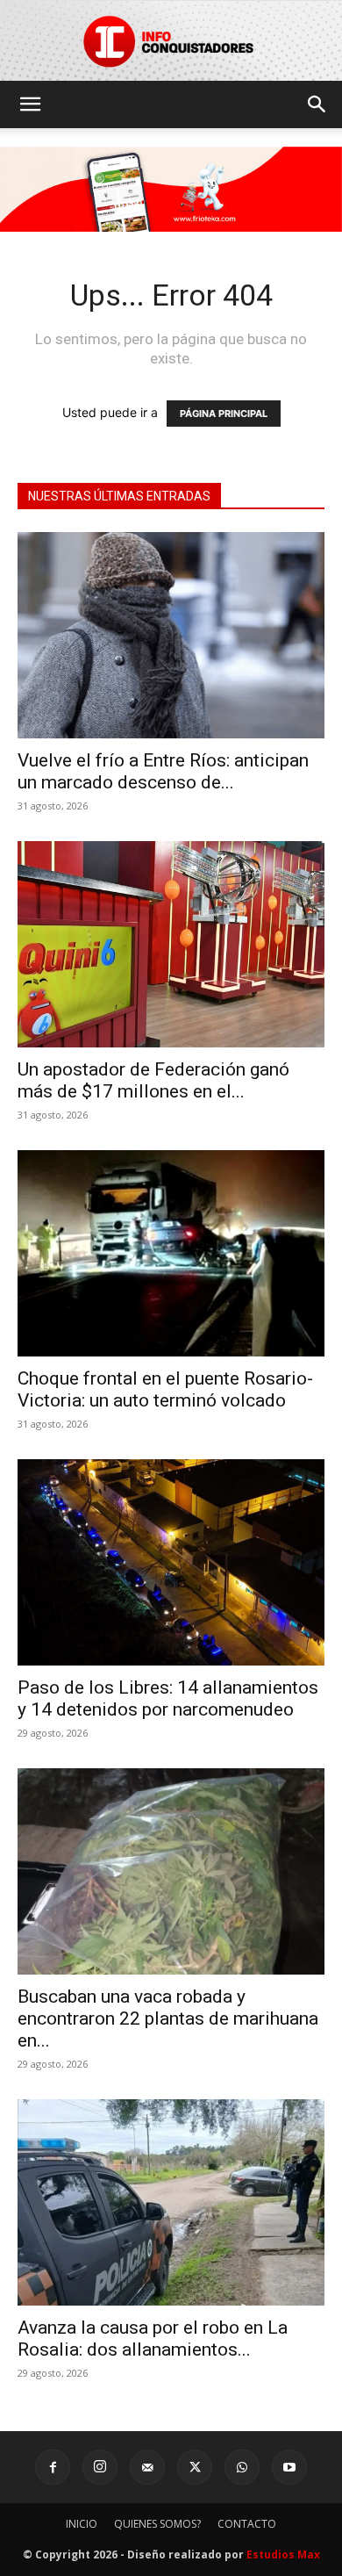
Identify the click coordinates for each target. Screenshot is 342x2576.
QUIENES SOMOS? (157, 2524)
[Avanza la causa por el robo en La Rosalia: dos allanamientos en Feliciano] (171, 2202)
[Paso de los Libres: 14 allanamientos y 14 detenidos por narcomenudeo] (171, 1562)
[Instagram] (100, 2467)
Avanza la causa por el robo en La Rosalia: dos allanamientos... (153, 2339)
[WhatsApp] (242, 2467)
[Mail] (147, 2467)
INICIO (82, 2524)
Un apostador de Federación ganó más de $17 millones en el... (153, 1080)
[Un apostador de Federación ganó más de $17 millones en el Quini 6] (171, 944)
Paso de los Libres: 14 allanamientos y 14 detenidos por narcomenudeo (168, 1698)
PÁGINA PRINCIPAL (224, 414)
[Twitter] (195, 2467)
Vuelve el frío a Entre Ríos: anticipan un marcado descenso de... (163, 771)
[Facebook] (53, 2467)
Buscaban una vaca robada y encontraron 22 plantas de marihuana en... (168, 2018)
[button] (30, 104)
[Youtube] (289, 2467)
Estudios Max (283, 2554)
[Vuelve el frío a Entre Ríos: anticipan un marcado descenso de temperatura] (171, 635)
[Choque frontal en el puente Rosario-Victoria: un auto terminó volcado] (171, 1253)
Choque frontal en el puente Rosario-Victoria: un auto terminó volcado (165, 1389)
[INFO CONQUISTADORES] (171, 41)
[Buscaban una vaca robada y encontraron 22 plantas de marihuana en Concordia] (171, 1871)
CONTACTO (247, 2524)
